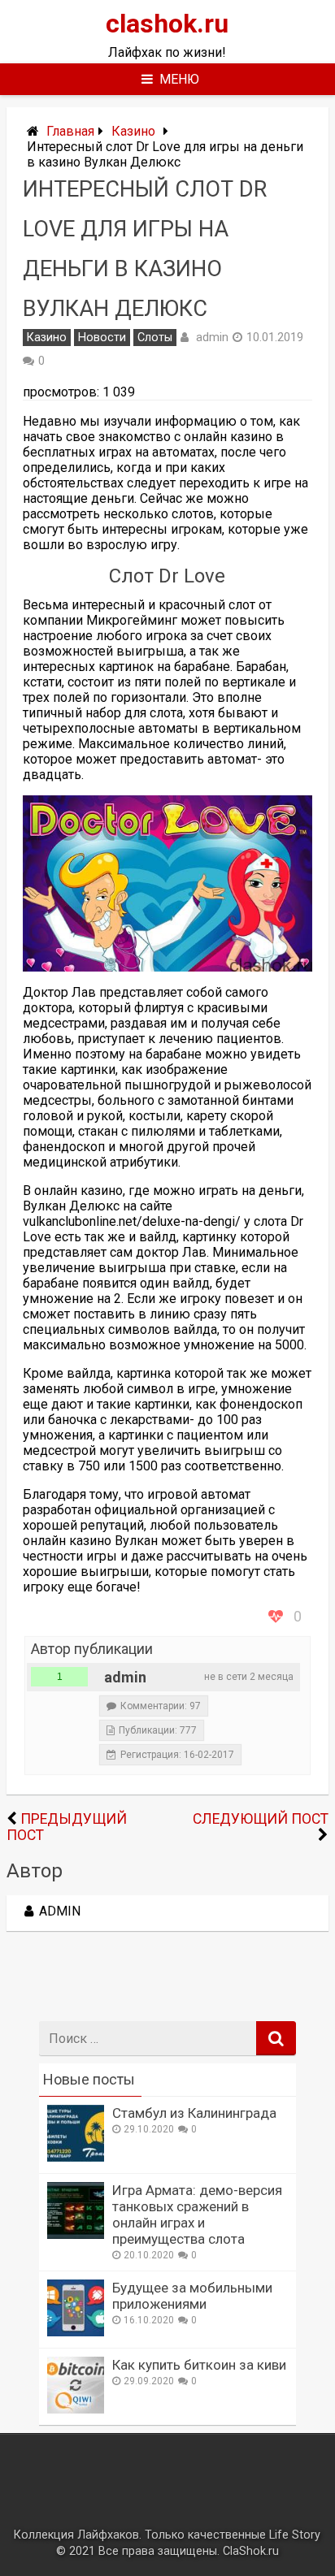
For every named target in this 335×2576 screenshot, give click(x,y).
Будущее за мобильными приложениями (192, 2296)
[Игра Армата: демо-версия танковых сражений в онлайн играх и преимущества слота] (76, 2234)
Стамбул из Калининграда (194, 2113)
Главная (70, 131)
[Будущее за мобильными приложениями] (76, 2332)
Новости (102, 338)
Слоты (155, 338)
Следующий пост (261, 1819)
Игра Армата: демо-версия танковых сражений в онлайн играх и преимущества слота (197, 2214)
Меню (179, 79)
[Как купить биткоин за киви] (76, 2409)
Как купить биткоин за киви (199, 2365)
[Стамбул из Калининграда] (76, 2157)
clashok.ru (167, 24)
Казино (133, 131)
